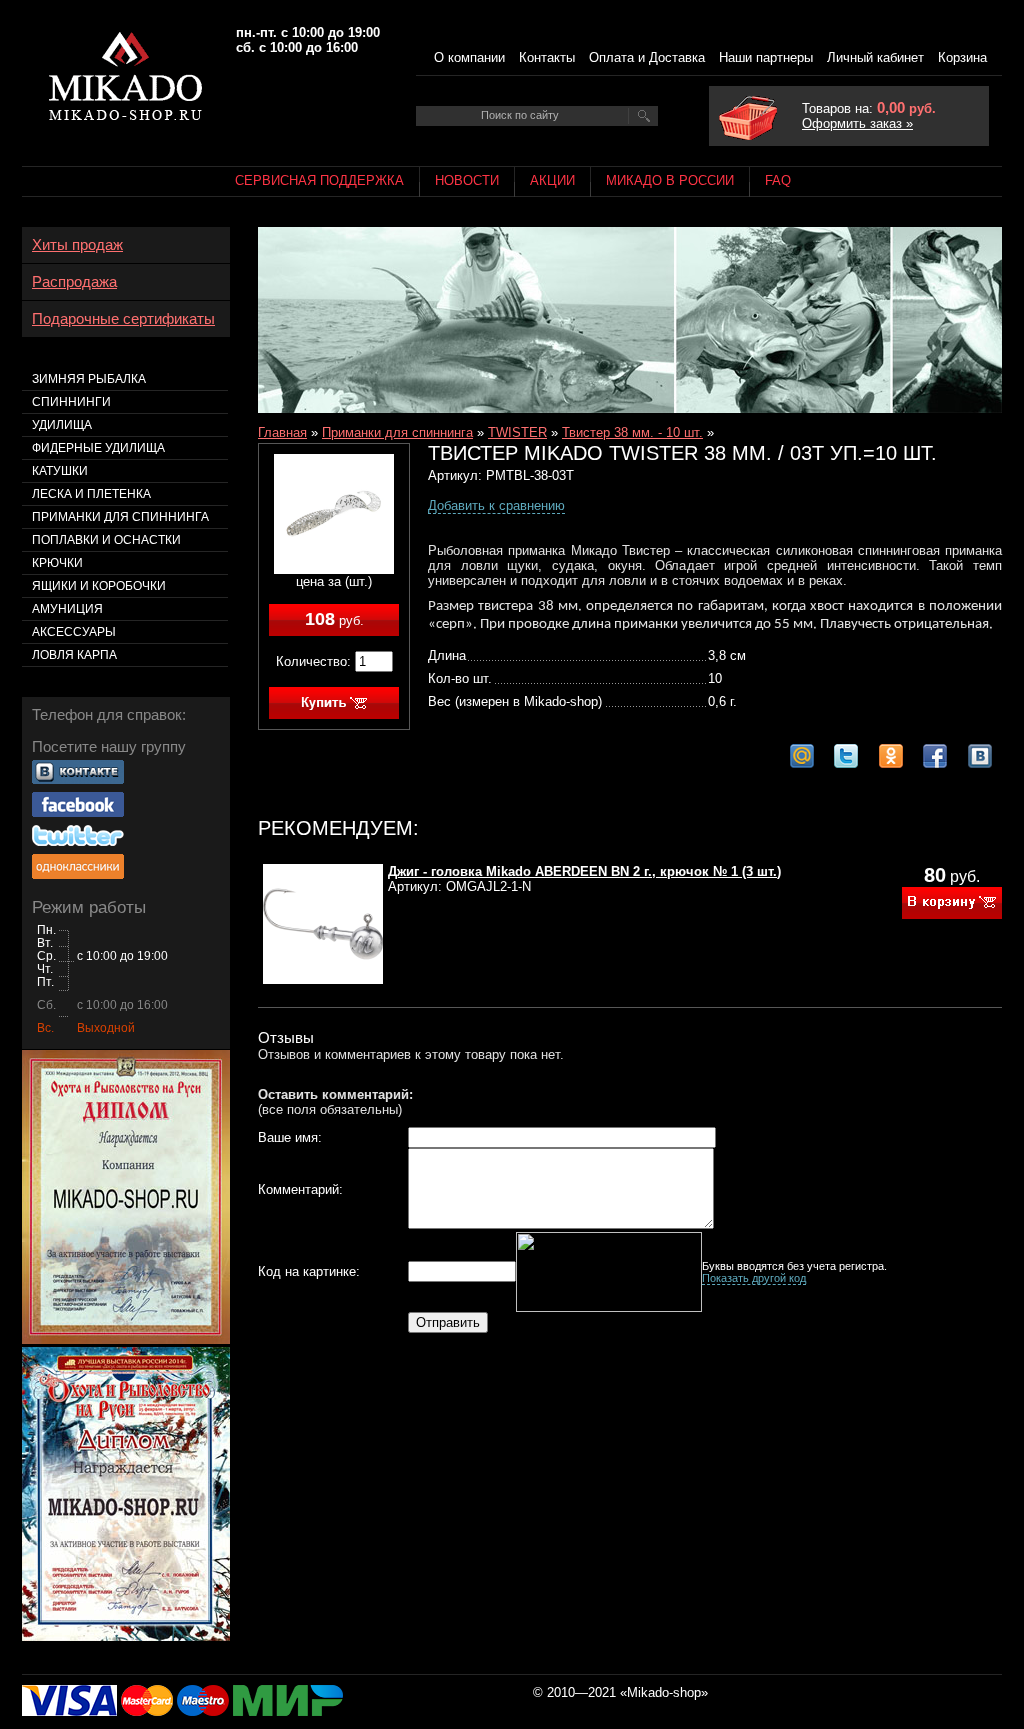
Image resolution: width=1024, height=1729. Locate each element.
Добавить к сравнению (496, 505)
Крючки (57, 563)
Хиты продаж (77, 245)
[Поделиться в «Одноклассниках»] (891, 756)
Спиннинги (71, 402)
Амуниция (67, 609)
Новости (467, 180)
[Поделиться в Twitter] (846, 756)
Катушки (60, 471)
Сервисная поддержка (319, 180)
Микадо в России (670, 180)
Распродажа (74, 282)
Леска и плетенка (91, 494)
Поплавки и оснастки (106, 540)
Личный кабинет (875, 57)
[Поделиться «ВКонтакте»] (980, 756)
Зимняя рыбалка (89, 379)
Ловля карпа (74, 655)
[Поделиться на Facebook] (935, 756)
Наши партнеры (766, 57)
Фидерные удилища (98, 448)
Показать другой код (754, 1278)
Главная (282, 432)
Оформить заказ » (857, 123)
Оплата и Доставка (647, 57)
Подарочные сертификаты (123, 319)
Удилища (62, 425)
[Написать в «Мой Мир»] (802, 756)
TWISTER (517, 432)
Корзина (962, 57)
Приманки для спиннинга (397, 432)
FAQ (778, 180)
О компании (469, 57)
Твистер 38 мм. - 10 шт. (632, 432)
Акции (552, 180)
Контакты (547, 57)
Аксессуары (74, 632)
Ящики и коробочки (99, 586)
